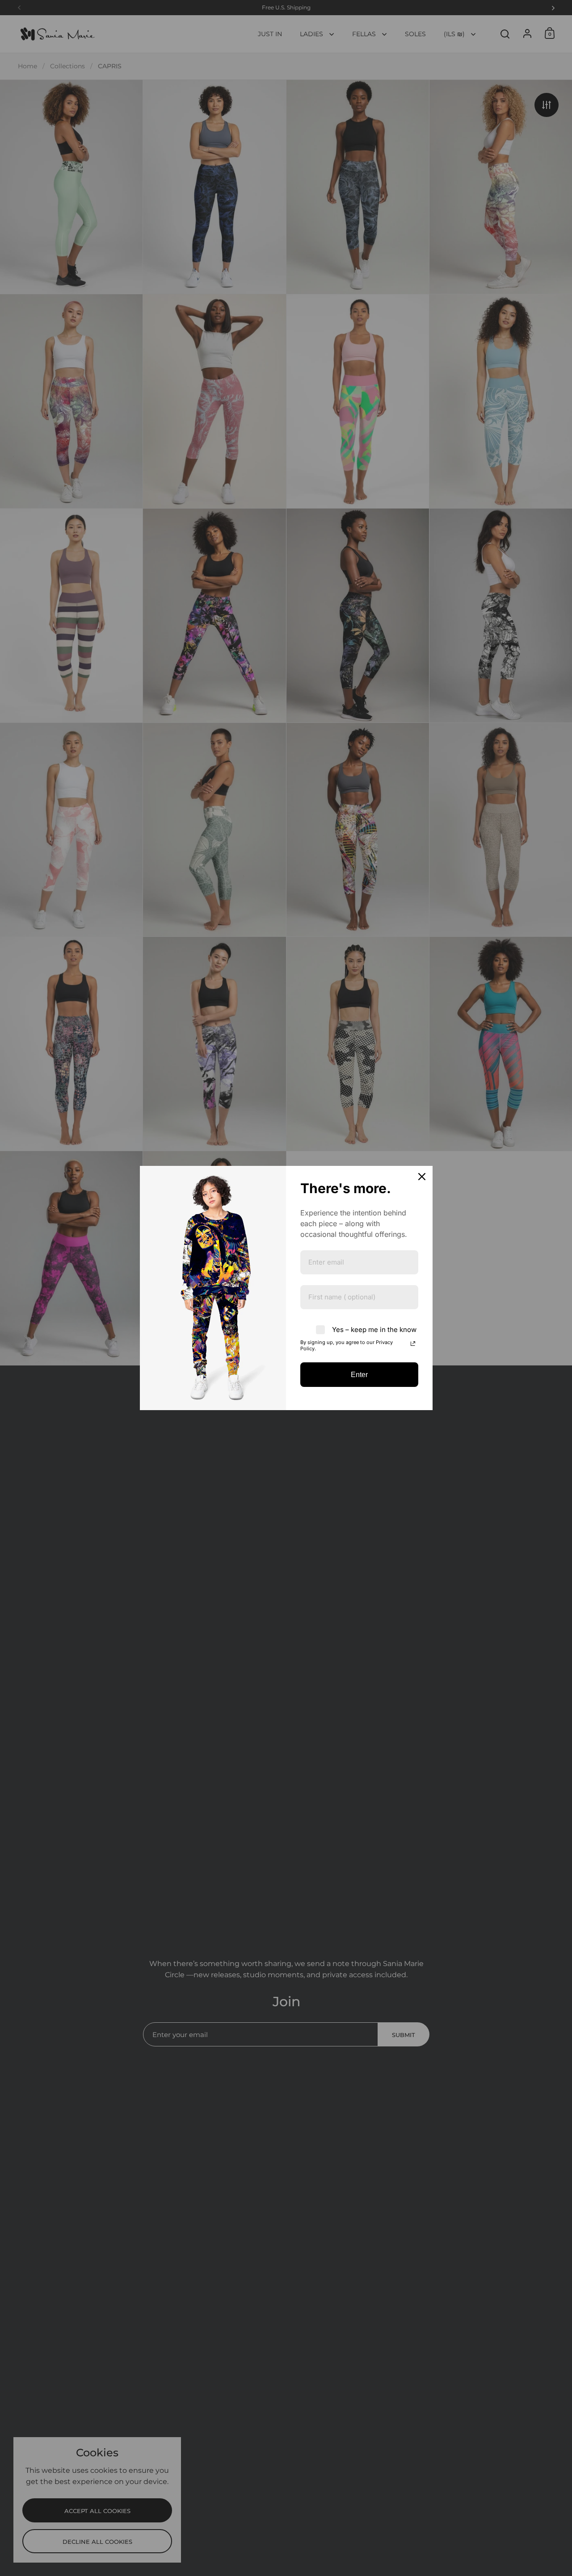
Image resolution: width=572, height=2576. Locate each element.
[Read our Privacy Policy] (413, 1344)
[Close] (422, 1177)
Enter (359, 1375)
